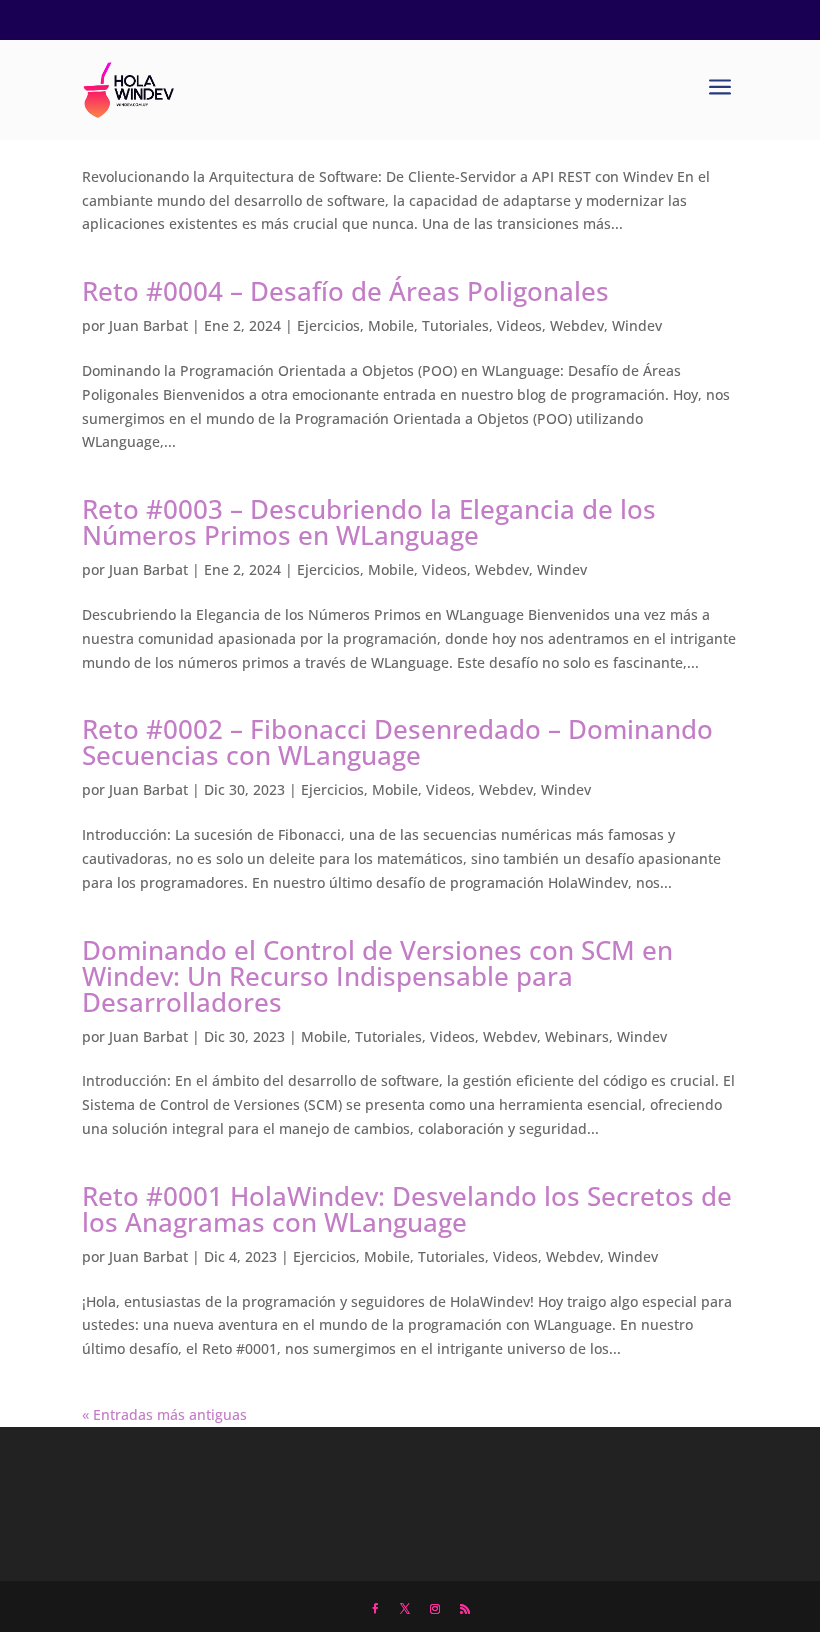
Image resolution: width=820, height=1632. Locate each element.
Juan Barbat (148, 325)
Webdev (577, 325)
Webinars (577, 1036)
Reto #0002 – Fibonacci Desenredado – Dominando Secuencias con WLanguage (397, 742)
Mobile (391, 325)
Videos (519, 325)
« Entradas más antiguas (164, 1414)
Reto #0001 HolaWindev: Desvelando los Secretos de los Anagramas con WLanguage (407, 1209)
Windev (637, 325)
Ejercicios (328, 325)
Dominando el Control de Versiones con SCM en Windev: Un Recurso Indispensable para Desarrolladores (377, 976)
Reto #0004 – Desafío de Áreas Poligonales (345, 291)
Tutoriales (455, 325)
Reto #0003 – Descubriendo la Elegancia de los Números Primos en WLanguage (369, 522)
